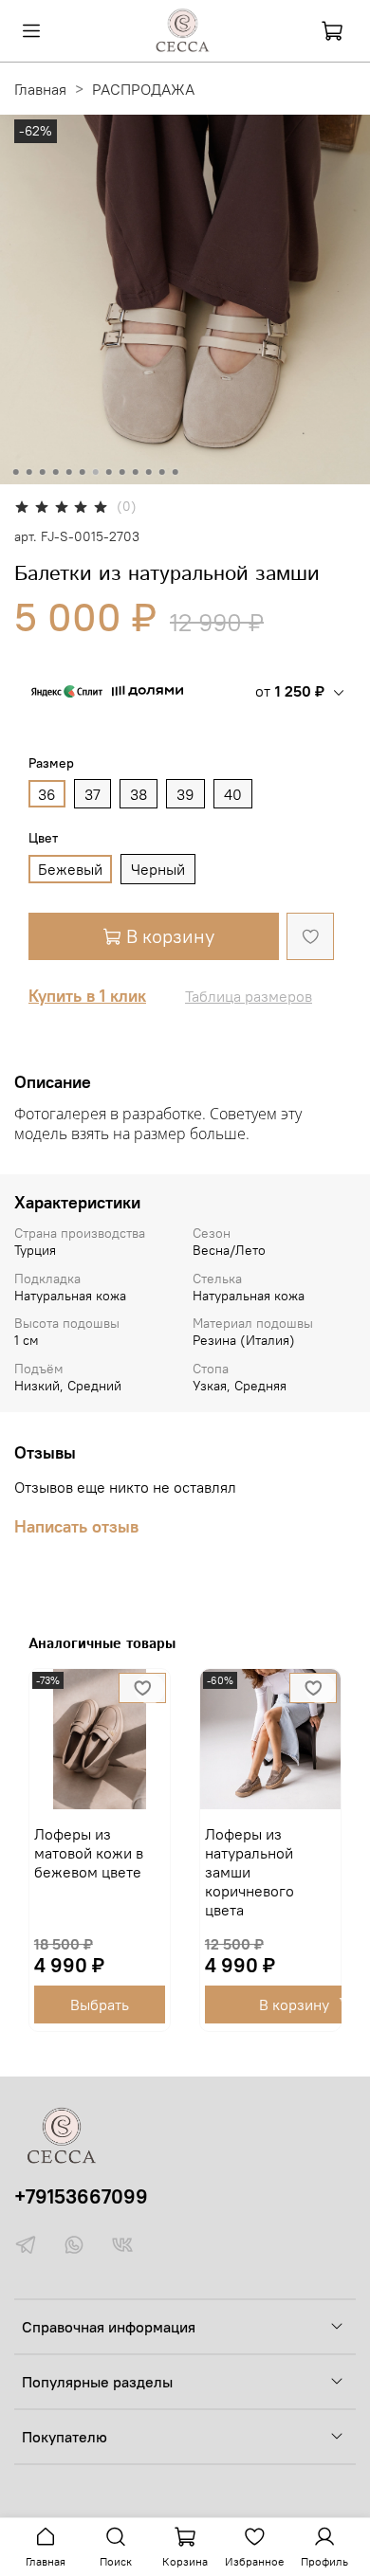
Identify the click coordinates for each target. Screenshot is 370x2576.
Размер (51, 763)
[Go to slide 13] (176, 472)
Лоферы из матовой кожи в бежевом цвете (89, 1853)
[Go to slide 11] (149, 472)
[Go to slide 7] (96, 472)
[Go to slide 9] (122, 472)
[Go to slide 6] (83, 472)
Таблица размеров (249, 996)
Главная (40, 89)
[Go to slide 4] (56, 472)
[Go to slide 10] (136, 472)
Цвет (43, 838)
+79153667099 (81, 2196)
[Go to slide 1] (16, 472)
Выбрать (100, 2005)
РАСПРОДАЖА (143, 89)
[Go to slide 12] (162, 472)
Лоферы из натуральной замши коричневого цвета (250, 1872)
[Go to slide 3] (43, 472)
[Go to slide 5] (69, 472)
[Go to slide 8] (109, 472)
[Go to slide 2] (29, 472)
